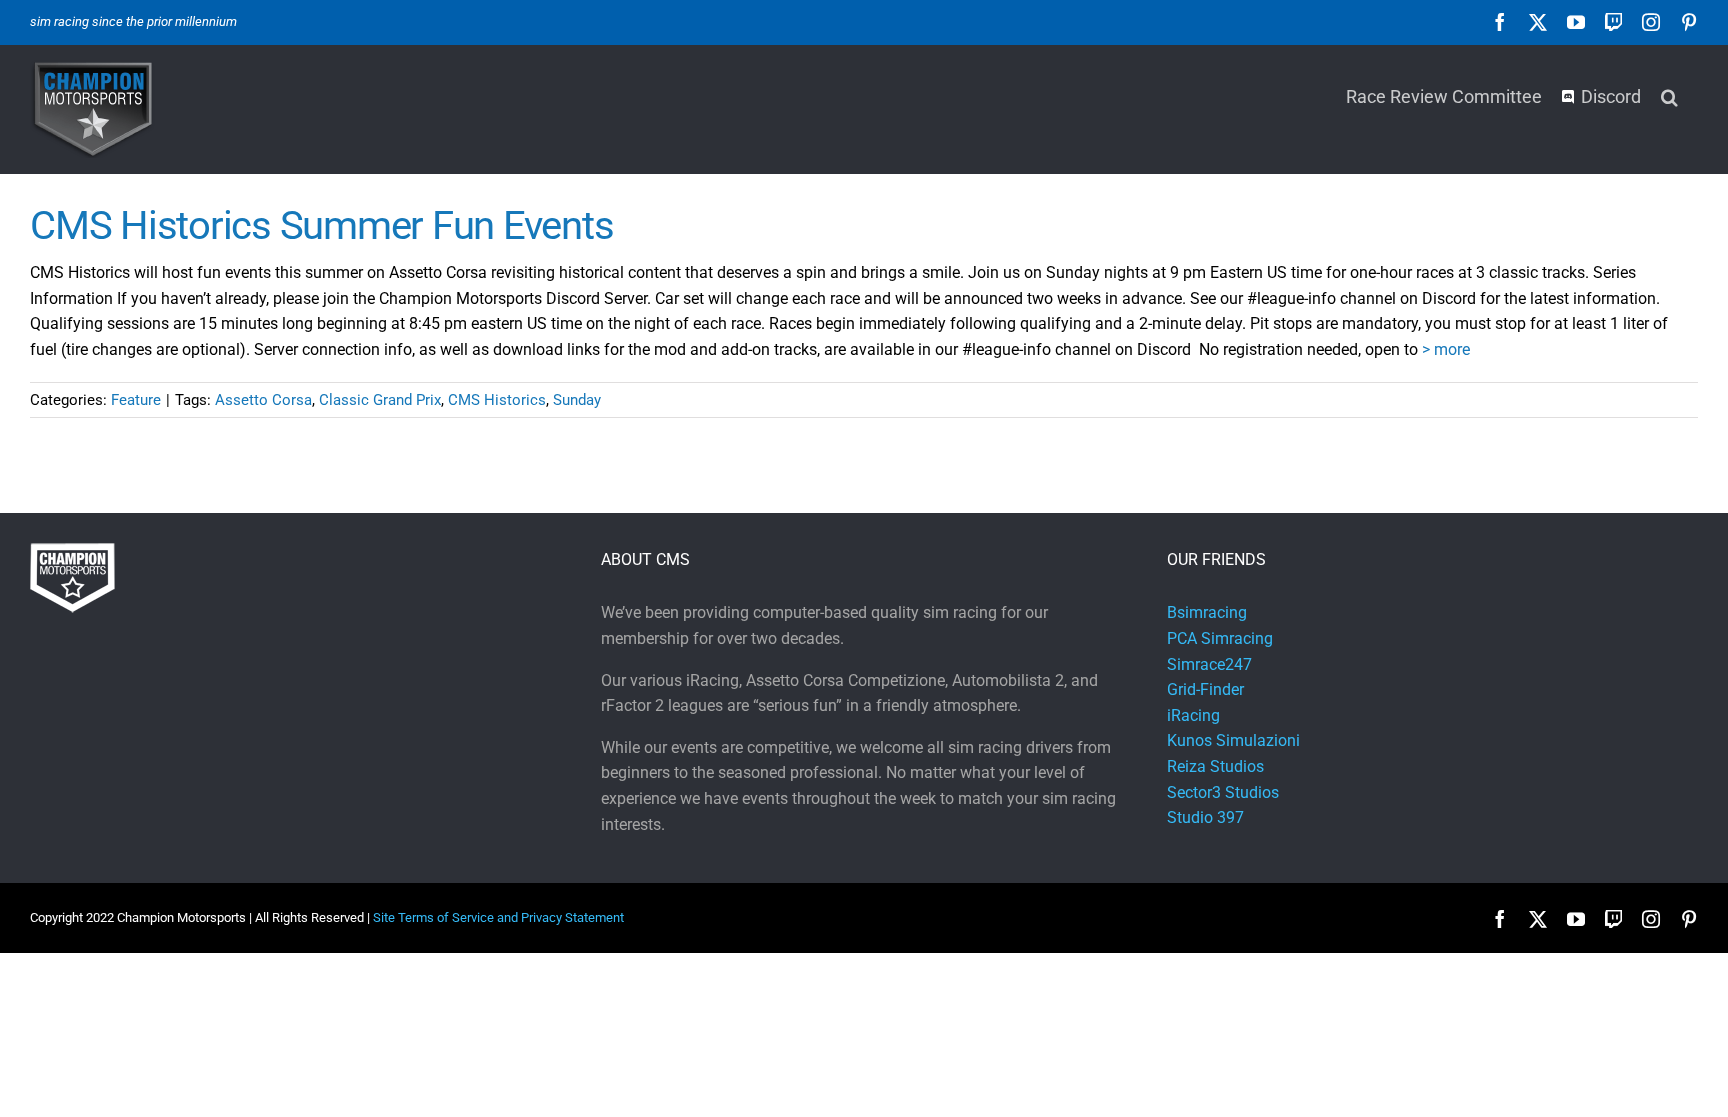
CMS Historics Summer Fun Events (321, 225)
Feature (136, 400)
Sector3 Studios (1223, 792)
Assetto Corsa (263, 400)
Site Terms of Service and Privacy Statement (498, 917)
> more (1446, 349)
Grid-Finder (1205, 689)
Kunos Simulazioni (1233, 740)
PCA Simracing (1220, 638)
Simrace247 (1209, 664)
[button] (1669, 95)
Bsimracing (1207, 612)
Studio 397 (1205, 817)
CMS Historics (497, 400)
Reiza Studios (1215, 766)
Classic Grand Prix (380, 400)
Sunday (577, 400)
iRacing (1193, 715)
